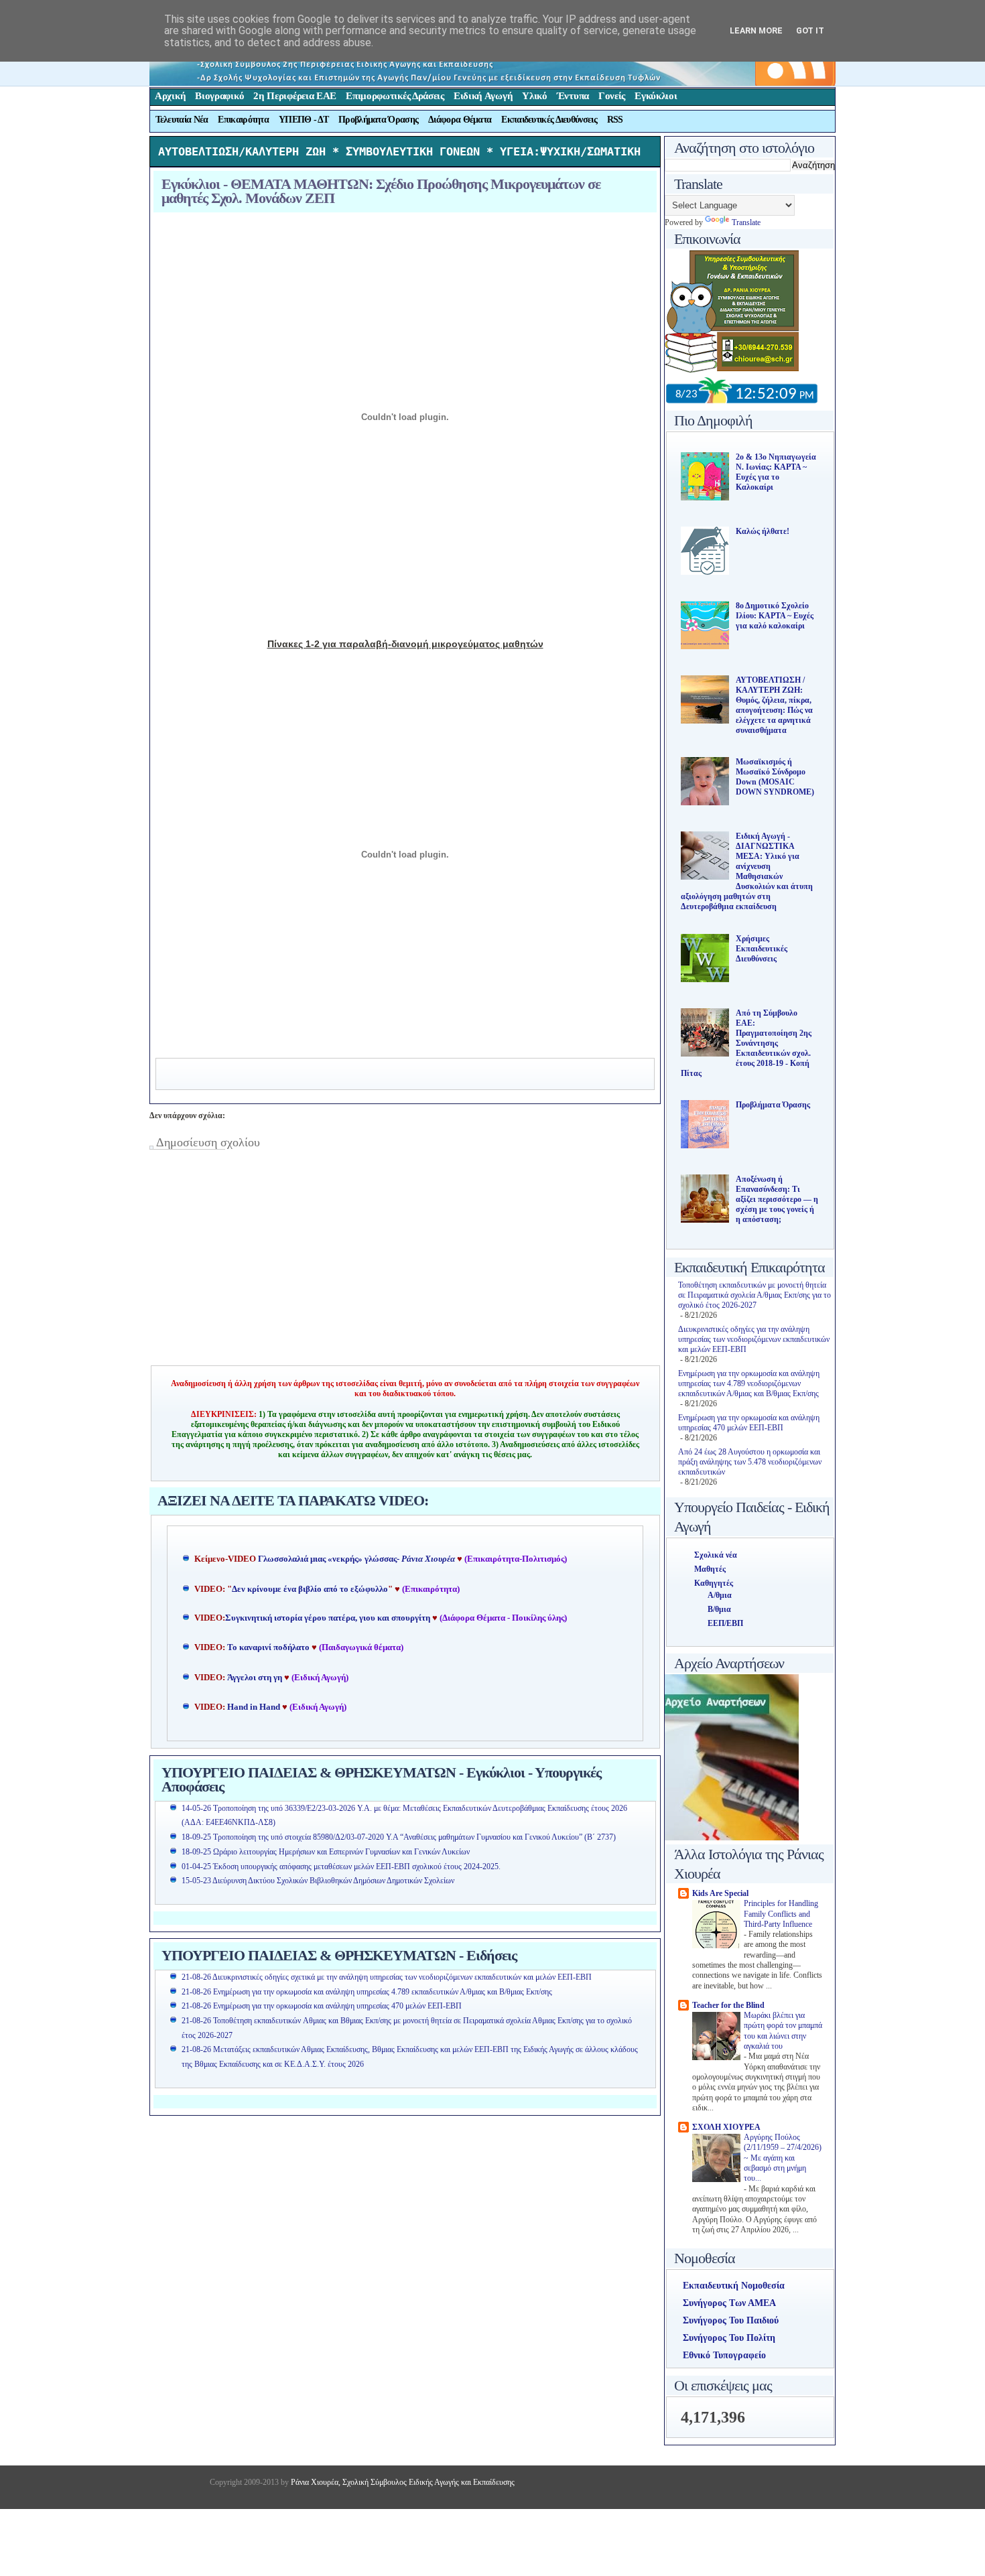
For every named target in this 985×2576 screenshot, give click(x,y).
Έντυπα (573, 96)
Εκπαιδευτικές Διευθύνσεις (549, 120)
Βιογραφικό (219, 96)
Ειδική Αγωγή (483, 96)
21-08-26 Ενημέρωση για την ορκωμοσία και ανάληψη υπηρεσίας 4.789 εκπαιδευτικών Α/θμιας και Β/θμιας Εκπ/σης (367, 1992)
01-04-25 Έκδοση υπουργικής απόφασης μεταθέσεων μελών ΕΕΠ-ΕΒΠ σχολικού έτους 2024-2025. (341, 1867)
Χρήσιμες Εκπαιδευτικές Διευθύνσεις (762, 949)
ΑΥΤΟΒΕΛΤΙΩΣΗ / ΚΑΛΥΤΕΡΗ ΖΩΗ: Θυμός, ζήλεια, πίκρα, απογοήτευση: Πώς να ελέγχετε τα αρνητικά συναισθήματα (774, 705)
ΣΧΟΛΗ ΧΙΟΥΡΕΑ (726, 2127)
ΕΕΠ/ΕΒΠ (725, 1623)
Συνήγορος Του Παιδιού (731, 2320)
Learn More (756, 30)
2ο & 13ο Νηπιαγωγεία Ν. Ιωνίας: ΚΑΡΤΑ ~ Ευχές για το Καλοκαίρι (776, 472)
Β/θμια (719, 1609)
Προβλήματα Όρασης (378, 120)
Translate (746, 222)
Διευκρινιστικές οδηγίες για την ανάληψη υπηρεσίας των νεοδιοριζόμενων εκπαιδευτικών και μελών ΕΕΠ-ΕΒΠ (754, 1339)
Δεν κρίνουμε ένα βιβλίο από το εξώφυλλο (310, 1589)
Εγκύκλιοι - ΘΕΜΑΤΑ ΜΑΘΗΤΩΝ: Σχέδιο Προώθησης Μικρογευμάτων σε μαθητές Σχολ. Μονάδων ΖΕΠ (381, 191)
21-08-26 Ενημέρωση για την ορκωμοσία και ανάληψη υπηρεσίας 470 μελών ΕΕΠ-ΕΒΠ (322, 2006)
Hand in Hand (254, 1707)
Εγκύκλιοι (656, 96)
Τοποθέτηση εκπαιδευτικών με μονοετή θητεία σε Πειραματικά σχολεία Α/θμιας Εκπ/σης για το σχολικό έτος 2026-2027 (754, 1295)
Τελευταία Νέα (182, 120)
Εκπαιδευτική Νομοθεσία (734, 2286)
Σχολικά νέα (716, 1555)
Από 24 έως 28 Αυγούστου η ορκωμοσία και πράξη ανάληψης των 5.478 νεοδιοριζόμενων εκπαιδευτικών (750, 1462)
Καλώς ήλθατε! (763, 531)
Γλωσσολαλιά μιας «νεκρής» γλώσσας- (356, 1559)
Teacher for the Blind (728, 2005)
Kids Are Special (720, 1893)
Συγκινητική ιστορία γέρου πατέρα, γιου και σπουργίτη (329, 1618)
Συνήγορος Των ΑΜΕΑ (729, 2303)
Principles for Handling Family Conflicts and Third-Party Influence (781, 1914)
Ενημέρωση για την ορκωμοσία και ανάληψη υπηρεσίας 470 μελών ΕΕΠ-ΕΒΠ (749, 1423)
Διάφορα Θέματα (460, 120)
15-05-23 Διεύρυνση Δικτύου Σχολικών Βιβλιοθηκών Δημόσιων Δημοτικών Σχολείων (318, 1881)
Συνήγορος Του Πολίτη (729, 2338)
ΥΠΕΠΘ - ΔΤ (304, 120)
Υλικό (535, 96)
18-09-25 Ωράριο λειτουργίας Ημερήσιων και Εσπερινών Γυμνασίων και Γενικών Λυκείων (326, 1852)
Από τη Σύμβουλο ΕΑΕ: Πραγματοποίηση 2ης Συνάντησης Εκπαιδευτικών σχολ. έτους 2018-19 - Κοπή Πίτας (746, 1043)
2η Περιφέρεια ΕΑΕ (295, 96)
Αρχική (170, 96)
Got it (810, 30)
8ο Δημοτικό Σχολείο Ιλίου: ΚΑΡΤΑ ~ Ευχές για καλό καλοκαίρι (775, 616)
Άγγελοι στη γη (256, 1678)
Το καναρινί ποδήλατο (268, 1647)
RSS (615, 120)
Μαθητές (710, 1569)
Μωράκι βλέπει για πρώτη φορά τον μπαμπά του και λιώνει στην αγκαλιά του (783, 2031)
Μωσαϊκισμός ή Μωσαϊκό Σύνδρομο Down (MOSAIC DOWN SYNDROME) (775, 777)
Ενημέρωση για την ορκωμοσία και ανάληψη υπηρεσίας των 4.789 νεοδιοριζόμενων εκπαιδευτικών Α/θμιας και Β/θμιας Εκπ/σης (749, 1383)
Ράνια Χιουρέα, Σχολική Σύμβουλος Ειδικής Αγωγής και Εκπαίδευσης (402, 2482)
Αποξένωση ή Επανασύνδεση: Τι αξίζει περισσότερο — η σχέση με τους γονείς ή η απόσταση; (777, 1199)
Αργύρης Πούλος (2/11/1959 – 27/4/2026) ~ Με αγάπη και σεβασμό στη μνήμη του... (783, 2158)
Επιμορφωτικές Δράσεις (395, 96)
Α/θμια (720, 1595)
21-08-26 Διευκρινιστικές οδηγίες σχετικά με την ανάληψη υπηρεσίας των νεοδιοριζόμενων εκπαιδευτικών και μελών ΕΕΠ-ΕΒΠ (387, 1977)
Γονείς (612, 96)
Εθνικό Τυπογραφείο (724, 2355)
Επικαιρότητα (243, 120)
